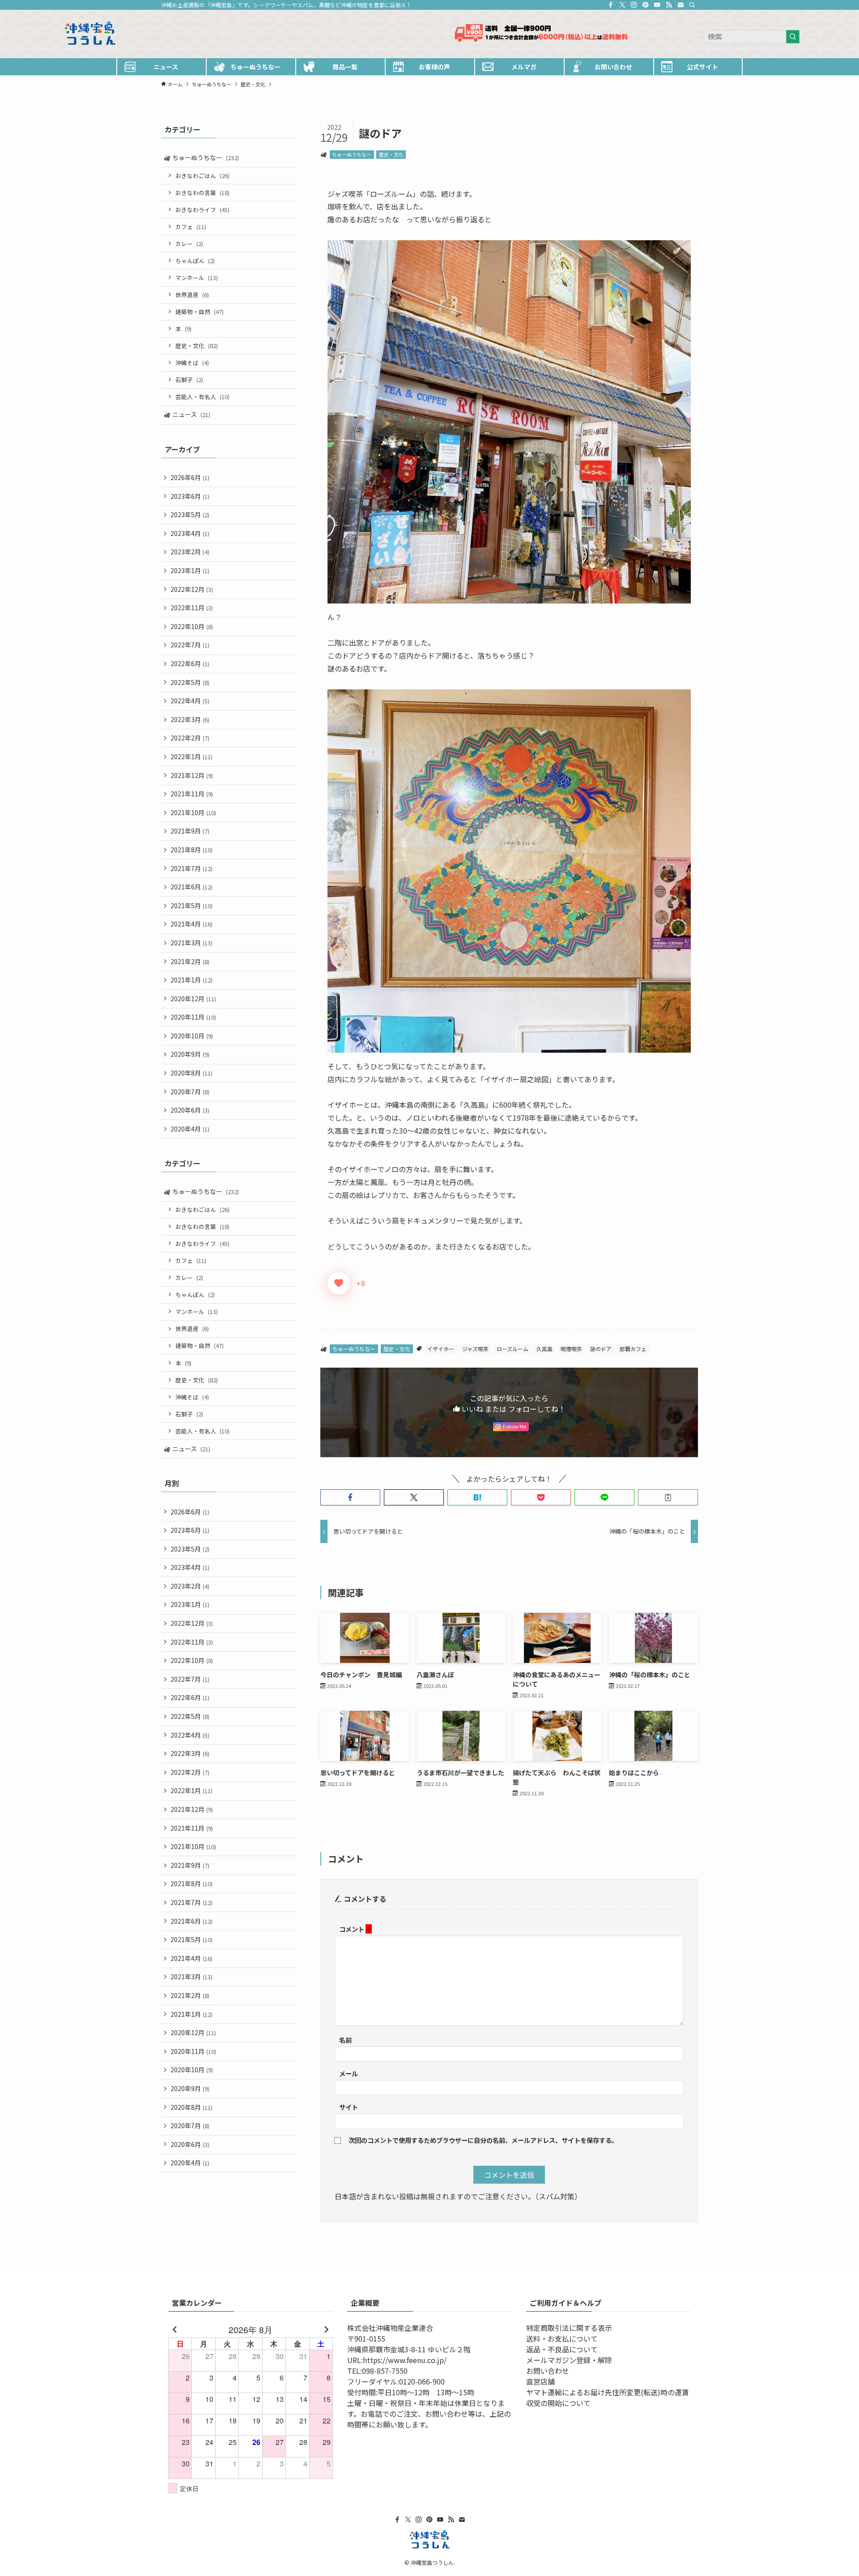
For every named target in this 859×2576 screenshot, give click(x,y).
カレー (189, 244)
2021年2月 (190, 961)
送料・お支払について (562, 2338)
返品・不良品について (562, 2349)
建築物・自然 (200, 312)
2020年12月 (193, 999)
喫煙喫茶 (571, 1349)
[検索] (692, 5)
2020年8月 (191, 1073)
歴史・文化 (391, 154)
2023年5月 (190, 514)
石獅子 (189, 380)
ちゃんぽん (195, 261)
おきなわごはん (202, 176)
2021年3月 (191, 943)
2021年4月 (191, 924)
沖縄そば (192, 363)
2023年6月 (190, 496)
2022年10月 (192, 626)
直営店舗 (540, 2381)
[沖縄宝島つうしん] (322, 34)
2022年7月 (190, 645)
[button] (350, 1497)
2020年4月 (190, 1129)
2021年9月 (190, 831)
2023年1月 (190, 570)
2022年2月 (190, 738)
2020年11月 (193, 1017)
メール (349, 2073)
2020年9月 (190, 1054)
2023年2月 (190, 552)
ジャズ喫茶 (475, 1349)
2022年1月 (191, 757)
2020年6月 (190, 1110)
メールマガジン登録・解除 (569, 2360)
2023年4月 (190, 533)
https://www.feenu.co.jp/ (405, 2360)
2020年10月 (192, 1036)
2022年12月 (192, 589)
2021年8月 (191, 850)
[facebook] (611, 5)
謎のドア (601, 1349)
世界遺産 (192, 295)
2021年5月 (191, 905)
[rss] (669, 5)
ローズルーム (512, 1349)
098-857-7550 (385, 2371)
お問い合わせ (548, 2371)
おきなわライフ (202, 210)
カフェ (191, 227)
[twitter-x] (622, 5)
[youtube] (657, 5)
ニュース (191, 414)
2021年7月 (191, 868)
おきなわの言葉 (202, 193)
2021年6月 (191, 887)
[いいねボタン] (339, 1283)
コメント (355, 1929)
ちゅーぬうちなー (352, 154)
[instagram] (634, 5)
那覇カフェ (633, 1349)
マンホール (197, 278)
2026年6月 (190, 477)
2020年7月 (190, 1092)
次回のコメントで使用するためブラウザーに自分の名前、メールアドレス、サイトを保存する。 (483, 2140)
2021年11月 (192, 794)
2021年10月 (193, 812)
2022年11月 (192, 608)
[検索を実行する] (793, 37)
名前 (345, 2040)
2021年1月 (191, 980)
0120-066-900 (422, 2381)
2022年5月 (190, 682)
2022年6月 (190, 663)
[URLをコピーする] (668, 1497)
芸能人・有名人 (202, 397)
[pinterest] (646, 5)
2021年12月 (192, 775)
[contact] (680, 5)
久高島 (544, 1349)
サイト (349, 2107)
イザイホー (441, 1349)
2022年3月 (190, 719)
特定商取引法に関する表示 (569, 2328)
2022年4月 (190, 701)
